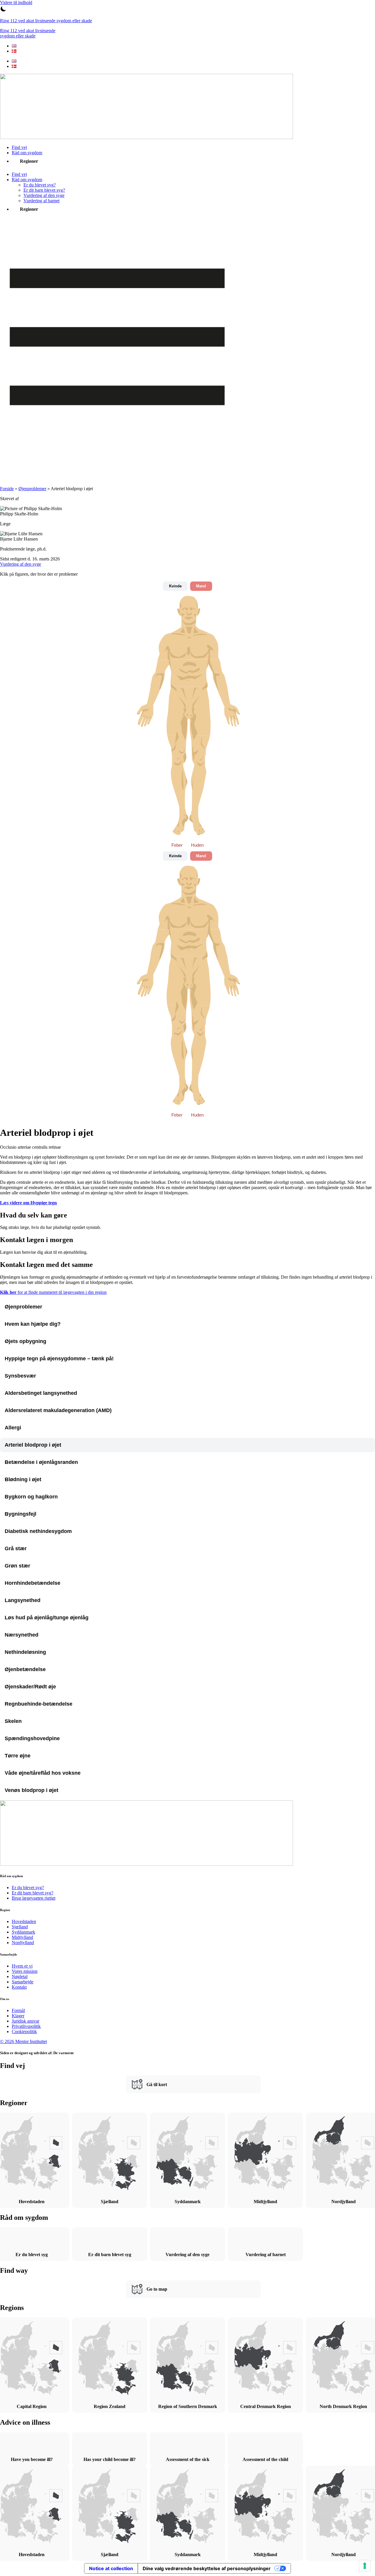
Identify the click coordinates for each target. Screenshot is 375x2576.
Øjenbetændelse (25, 1669)
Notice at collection (111, 2568)
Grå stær (16, 1548)
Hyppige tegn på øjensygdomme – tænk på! (59, 1359)
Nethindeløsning (25, 1652)
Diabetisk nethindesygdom (38, 1531)
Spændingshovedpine (32, 1738)
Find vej (19, 147)
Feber (177, 845)
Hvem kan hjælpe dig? (33, 1324)
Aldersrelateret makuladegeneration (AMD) (58, 1410)
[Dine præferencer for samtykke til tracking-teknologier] (365, 2566)
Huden (197, 845)
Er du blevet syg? (40, 185)
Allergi (13, 1428)
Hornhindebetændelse (33, 1583)
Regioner (29, 161)
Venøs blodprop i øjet (31, 1790)
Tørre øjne (18, 1756)
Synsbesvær (20, 1376)
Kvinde (175, 586)
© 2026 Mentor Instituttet (23, 2041)
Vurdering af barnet (41, 201)
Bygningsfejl (21, 1514)
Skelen (13, 1721)
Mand (201, 586)
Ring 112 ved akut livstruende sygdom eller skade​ (28, 33)
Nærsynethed (22, 1635)
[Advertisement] (187, 468)
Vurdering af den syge (44, 195)
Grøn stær (17, 1566)
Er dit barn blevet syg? (44, 190)
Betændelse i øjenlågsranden (41, 1462)
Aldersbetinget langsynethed (41, 1393)
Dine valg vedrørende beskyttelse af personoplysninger (207, 2568)
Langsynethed (23, 1600)
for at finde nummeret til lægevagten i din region (53, 1292)
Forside (7, 489)
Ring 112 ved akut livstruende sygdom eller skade (46, 21)
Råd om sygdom (27, 153)
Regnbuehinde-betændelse (39, 1704)
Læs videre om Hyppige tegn (28, 1203)
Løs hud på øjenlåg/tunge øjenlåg (47, 1618)
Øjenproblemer (32, 489)
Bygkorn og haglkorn (31, 1497)
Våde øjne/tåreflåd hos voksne (43, 1773)
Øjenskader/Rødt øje (30, 1687)
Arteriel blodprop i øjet (33, 1445)
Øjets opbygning (25, 1341)
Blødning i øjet (23, 1479)
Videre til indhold (16, 2)
